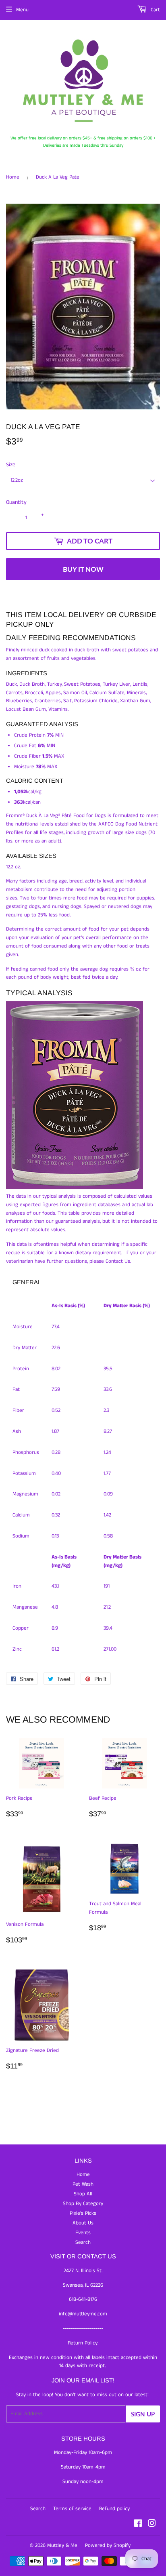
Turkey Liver (116, 684)
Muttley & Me (62, 2545)
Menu (22, 10)
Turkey (54, 684)
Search (83, 2242)
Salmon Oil (75, 693)
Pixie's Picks (83, 2213)
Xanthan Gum (135, 701)
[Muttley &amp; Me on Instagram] (152, 2525)
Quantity (16, 502)
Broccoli (34, 693)
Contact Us (118, 1261)
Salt (67, 701)
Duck (11, 684)
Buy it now (83, 569)
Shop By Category (83, 2204)
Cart (155, 10)
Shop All (83, 2194)
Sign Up (143, 2414)
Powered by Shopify (108, 2545)
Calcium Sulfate (107, 693)
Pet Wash (83, 2184)
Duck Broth (32, 684)
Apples (53, 693)
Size (11, 465)
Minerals (136, 693)
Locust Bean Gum (26, 709)
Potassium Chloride (96, 701)
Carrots (14, 693)
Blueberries (19, 701)
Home (13, 177)
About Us (83, 2223)
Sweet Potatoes (82, 684)
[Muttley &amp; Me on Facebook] (138, 2525)
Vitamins (58, 709)
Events (83, 2233)
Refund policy (114, 2509)
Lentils (140, 684)
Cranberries (48, 701)
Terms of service (72, 2509)
